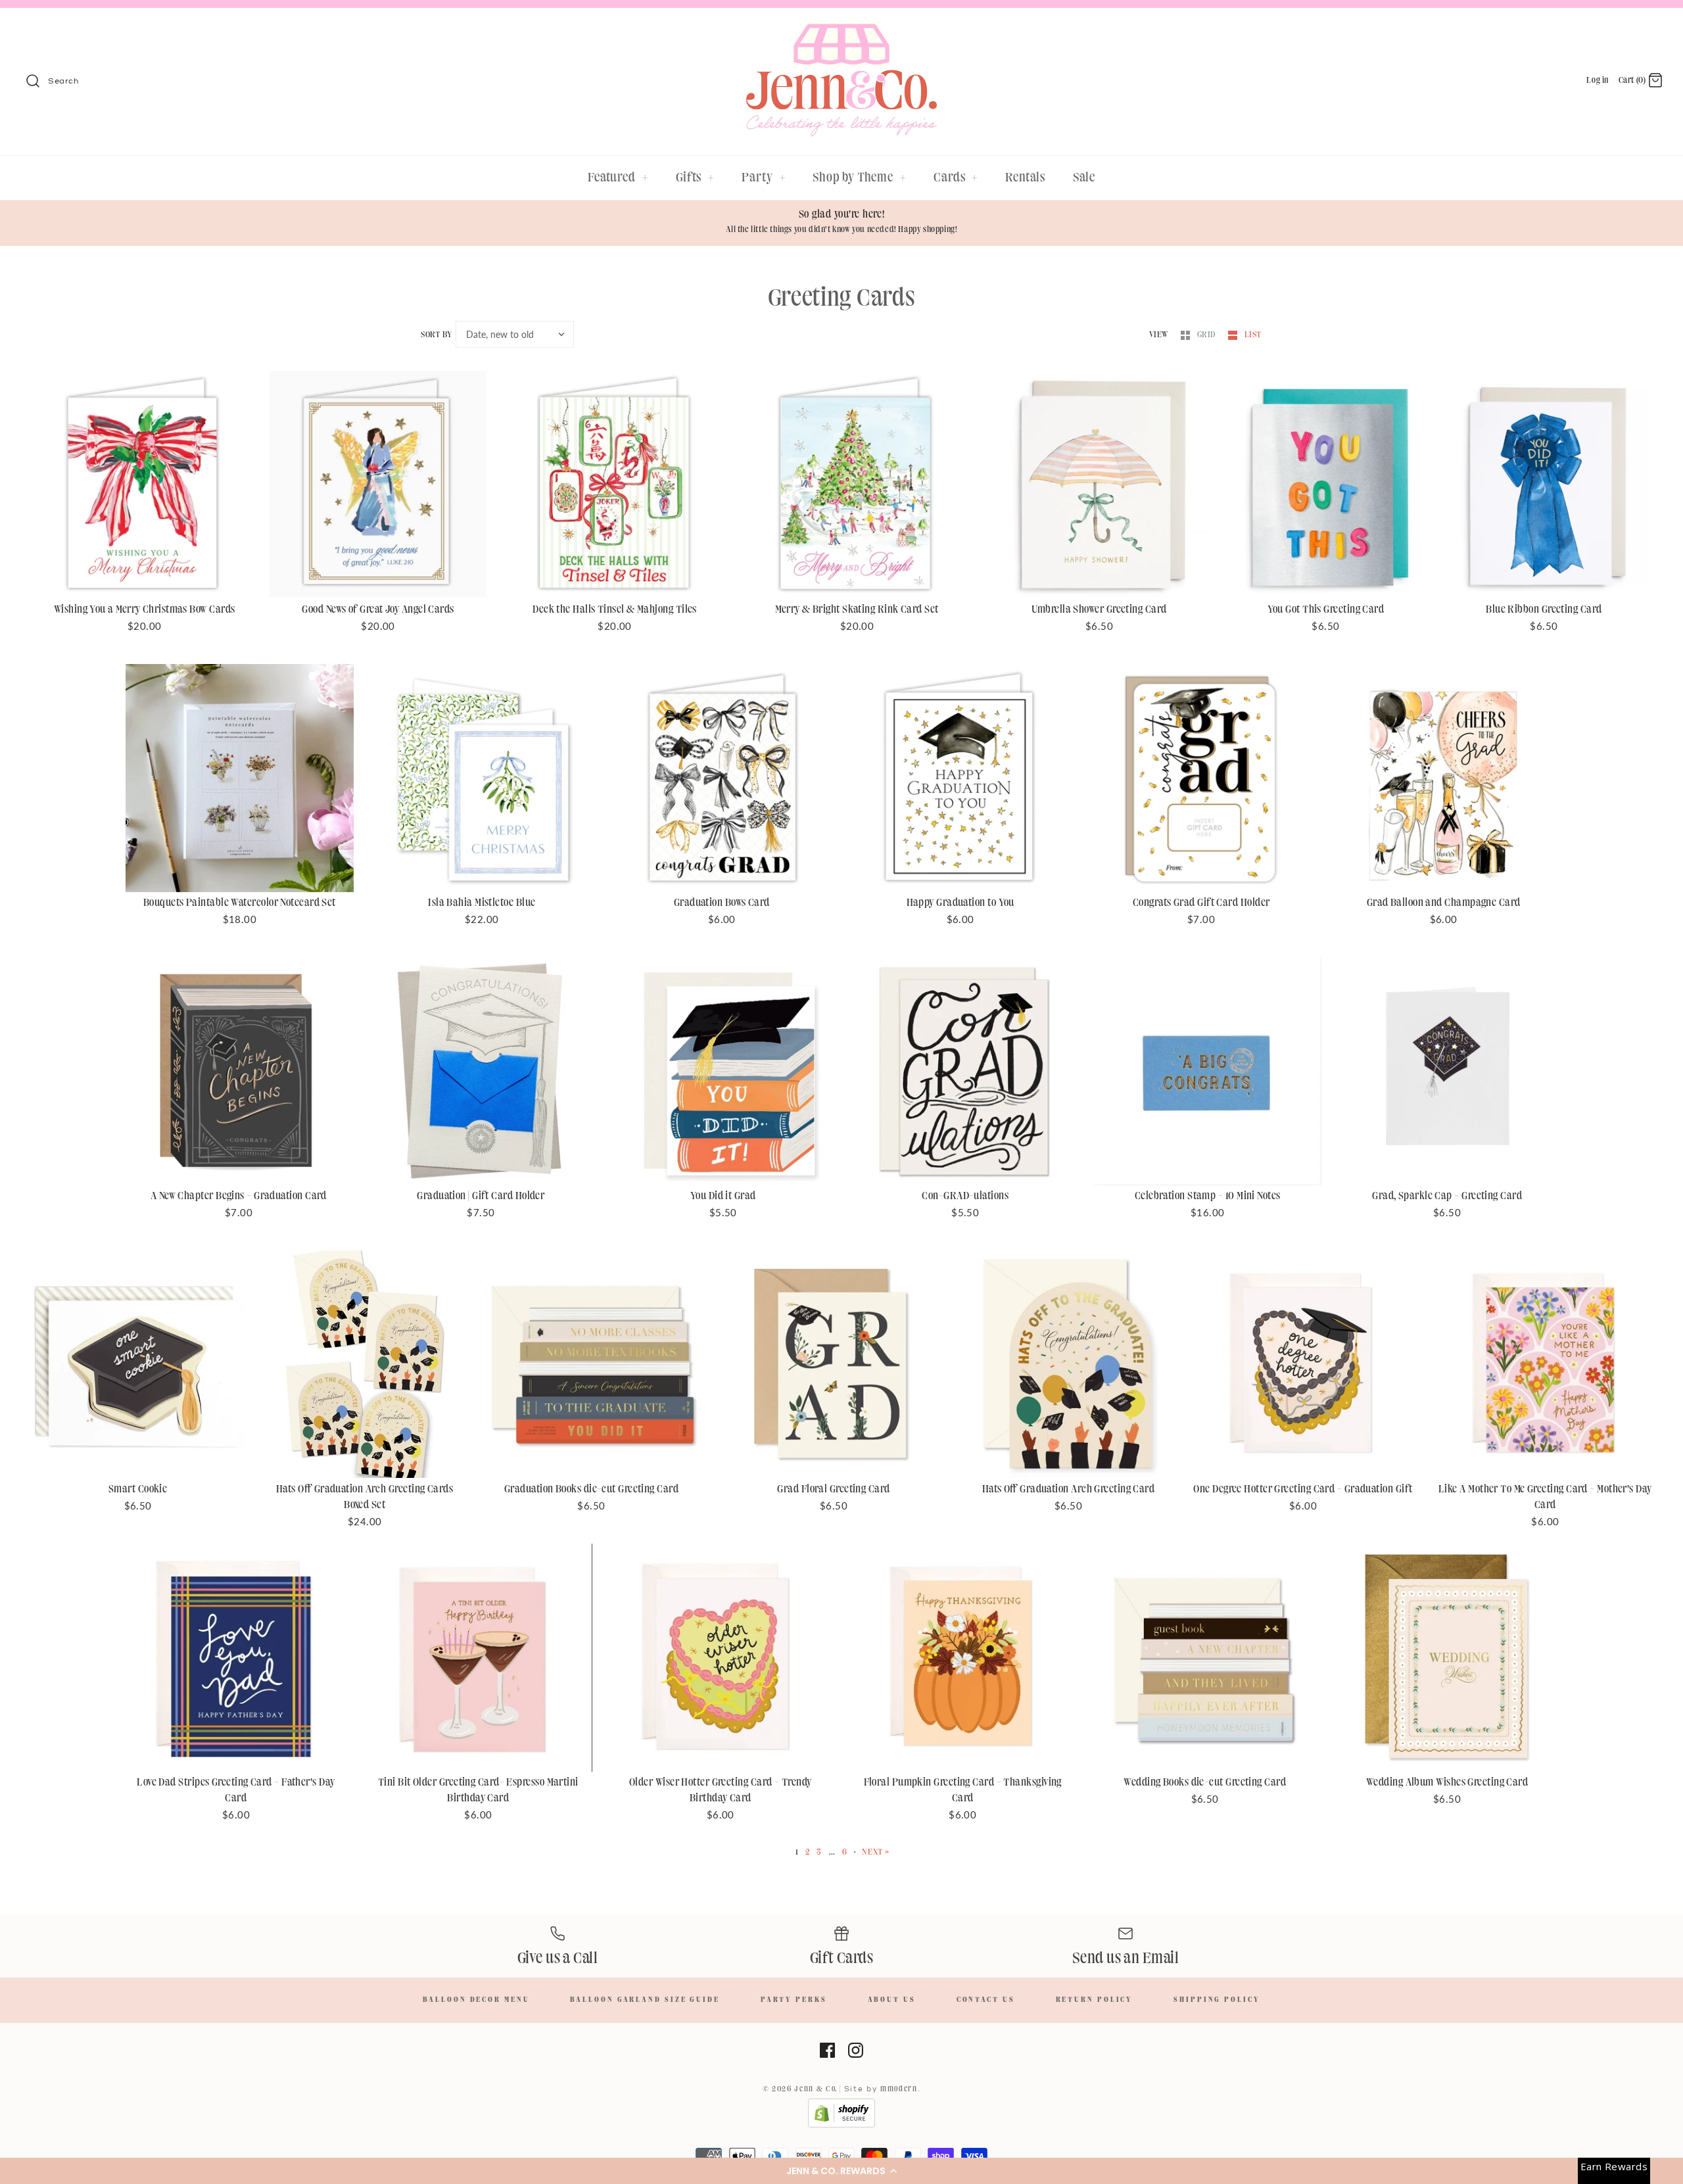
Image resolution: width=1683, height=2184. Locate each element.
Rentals (1025, 178)
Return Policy (1095, 2000)
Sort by (436, 335)
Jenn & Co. (816, 2089)
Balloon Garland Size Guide (645, 2000)
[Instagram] (856, 2050)
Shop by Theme (860, 178)
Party (764, 178)
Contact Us (986, 2000)
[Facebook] (827, 2050)
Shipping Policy (1217, 2000)
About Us (892, 2000)
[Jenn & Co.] (841, 30)
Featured (618, 178)
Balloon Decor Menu (476, 2000)
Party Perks (794, 2000)
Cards (956, 178)
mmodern (899, 2089)
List (1253, 335)
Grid (1208, 335)
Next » (876, 1852)
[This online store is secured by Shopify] (841, 2125)
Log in (1598, 80)
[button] (841, 2171)
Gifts (695, 178)
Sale (1084, 178)
